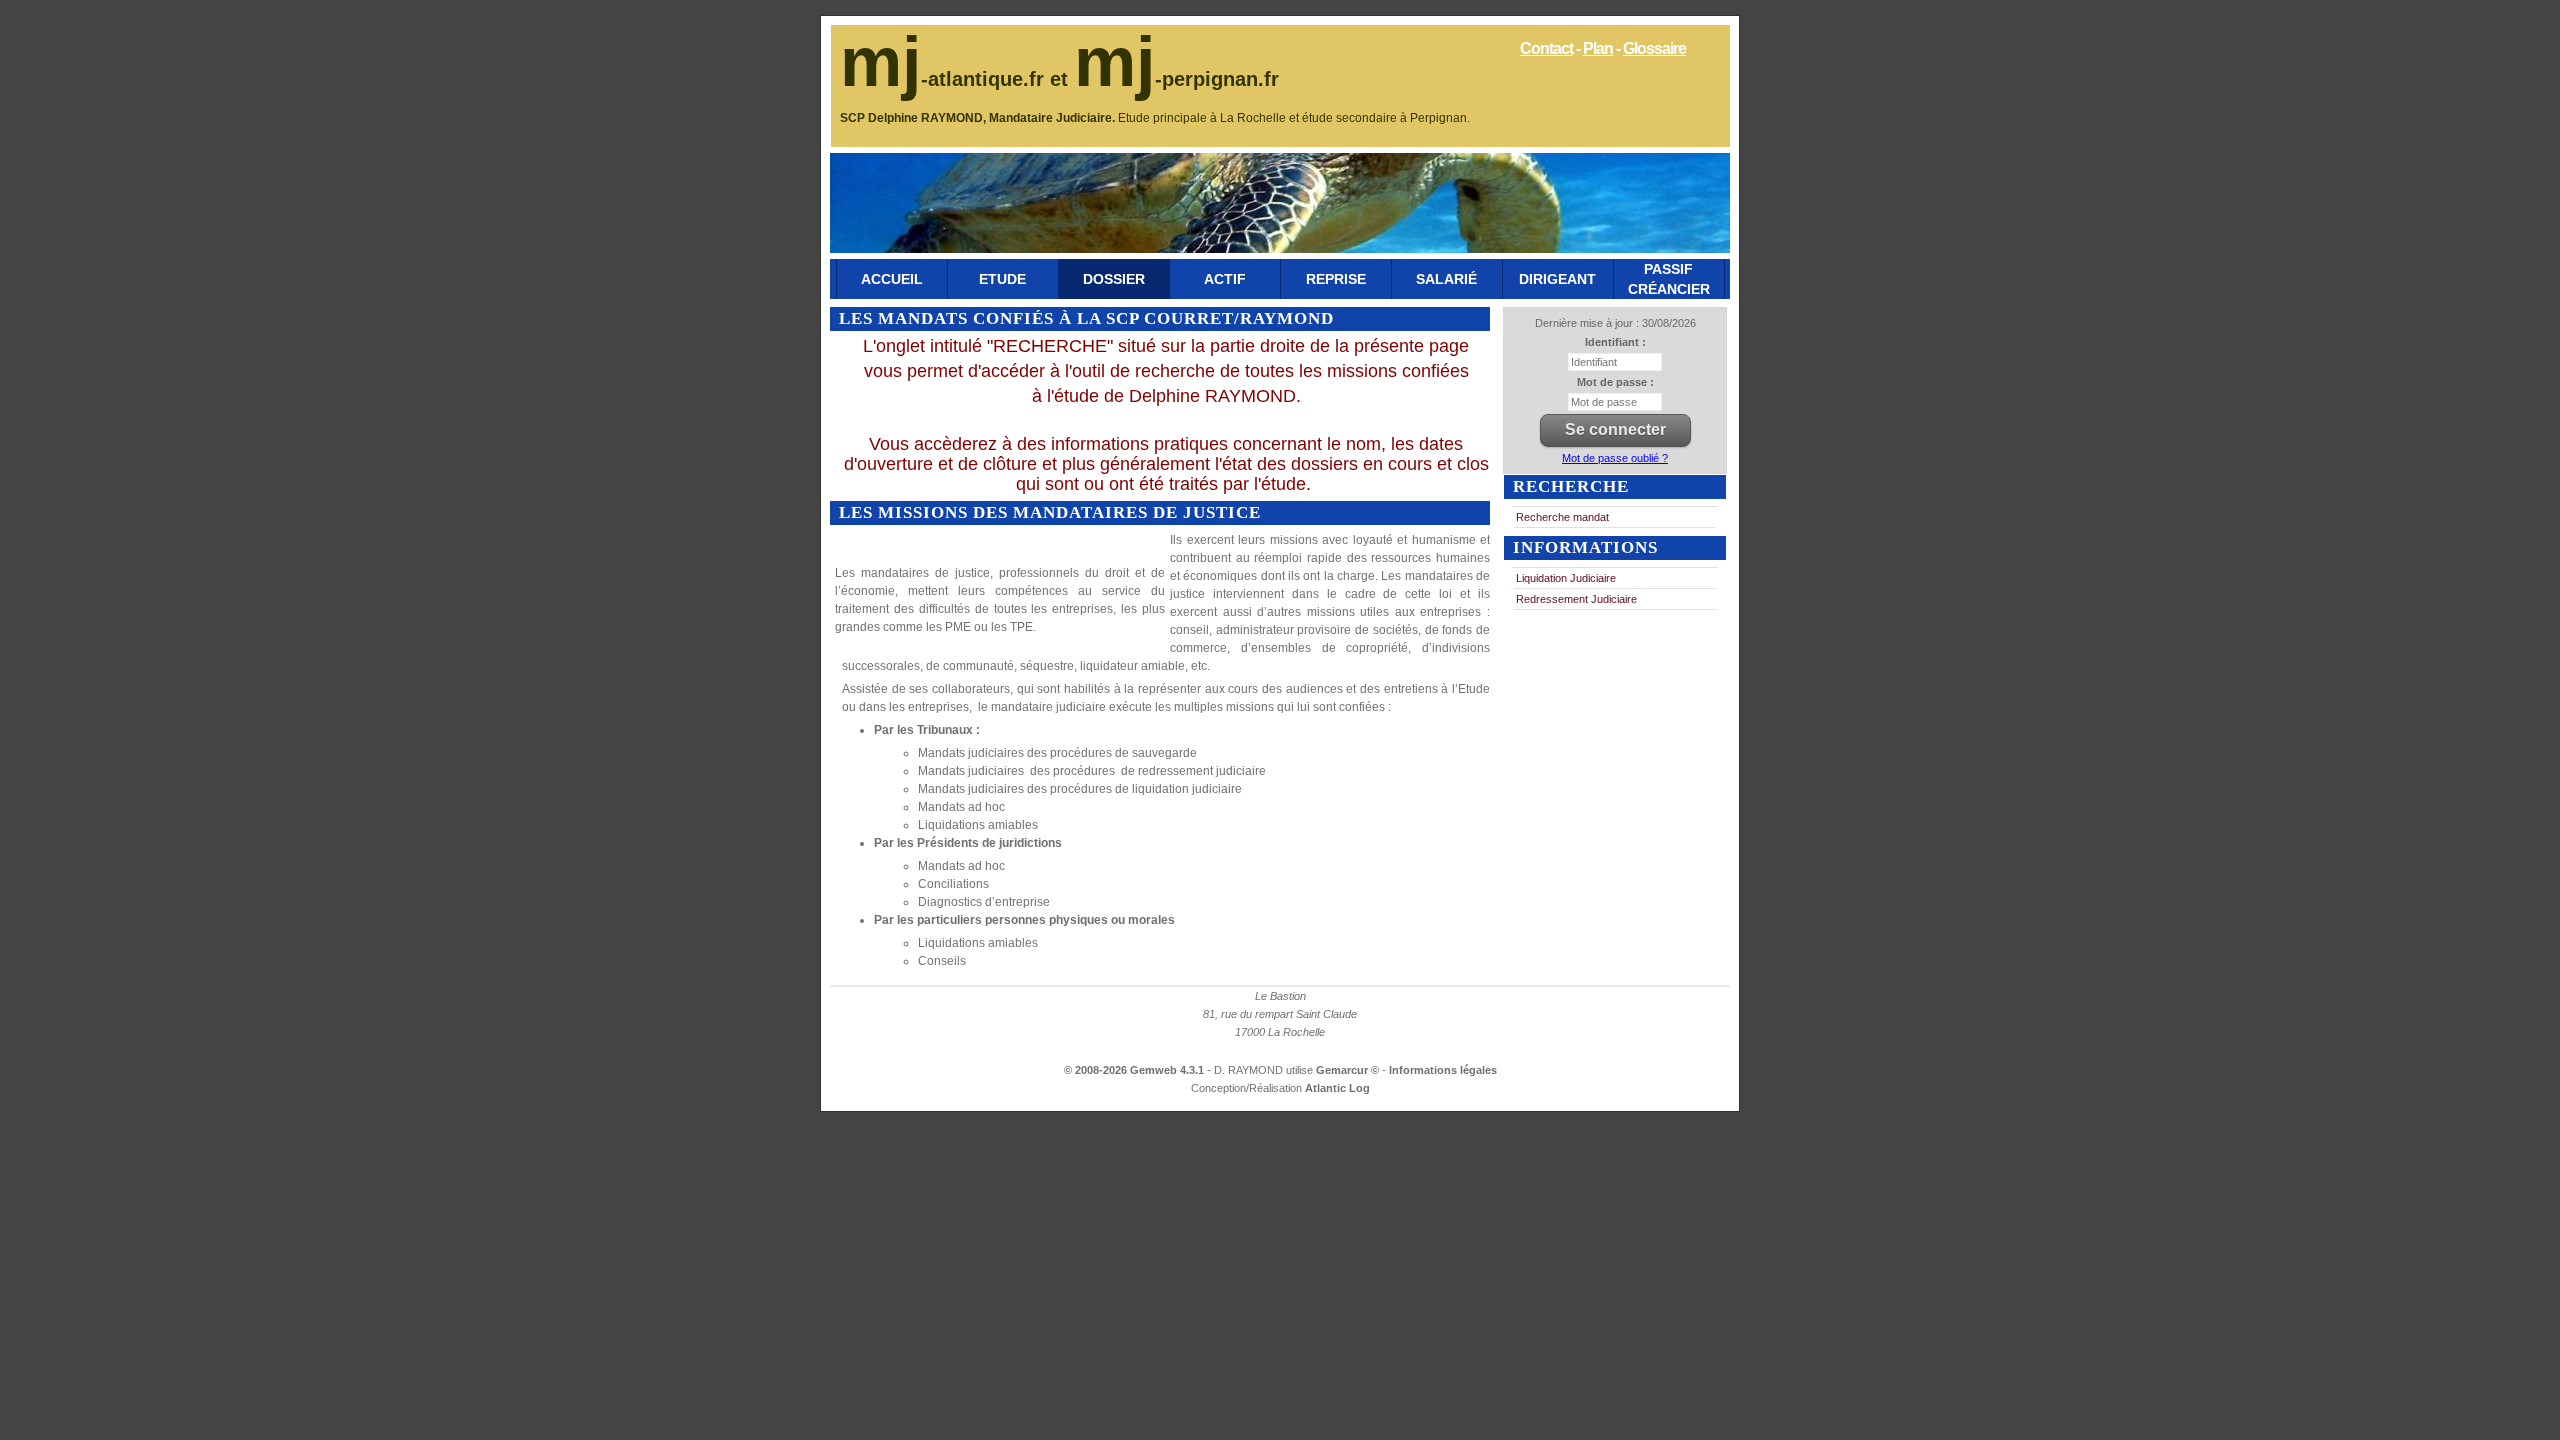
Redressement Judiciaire (1576, 599)
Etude (1002, 279)
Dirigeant (1557, 279)
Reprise (1336, 279)
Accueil (892, 279)
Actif (1225, 279)
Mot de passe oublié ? (1615, 458)
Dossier (1114, 279)
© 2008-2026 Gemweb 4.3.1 (1134, 1070)
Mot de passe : (1615, 382)
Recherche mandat (1562, 517)
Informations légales (1443, 1070)
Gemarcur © (1349, 1070)
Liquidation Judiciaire (1566, 578)
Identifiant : (1615, 342)
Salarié (1446, 279)
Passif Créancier (1669, 279)
